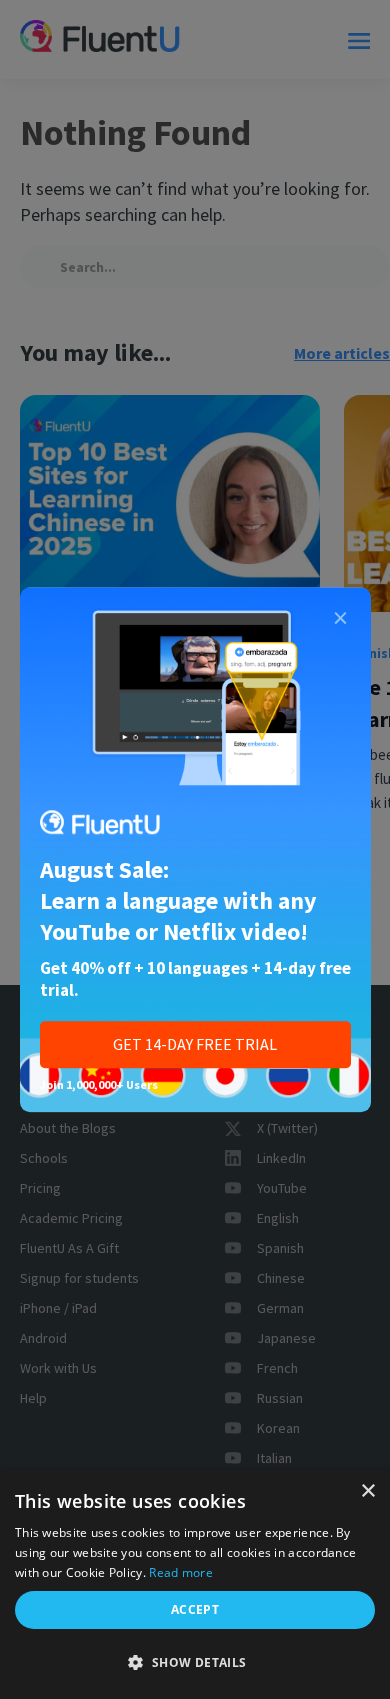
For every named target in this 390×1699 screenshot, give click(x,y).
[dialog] (195, 1584)
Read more (181, 1572)
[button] (195, 1663)
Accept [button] (195, 1609)
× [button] (367, 1491)
